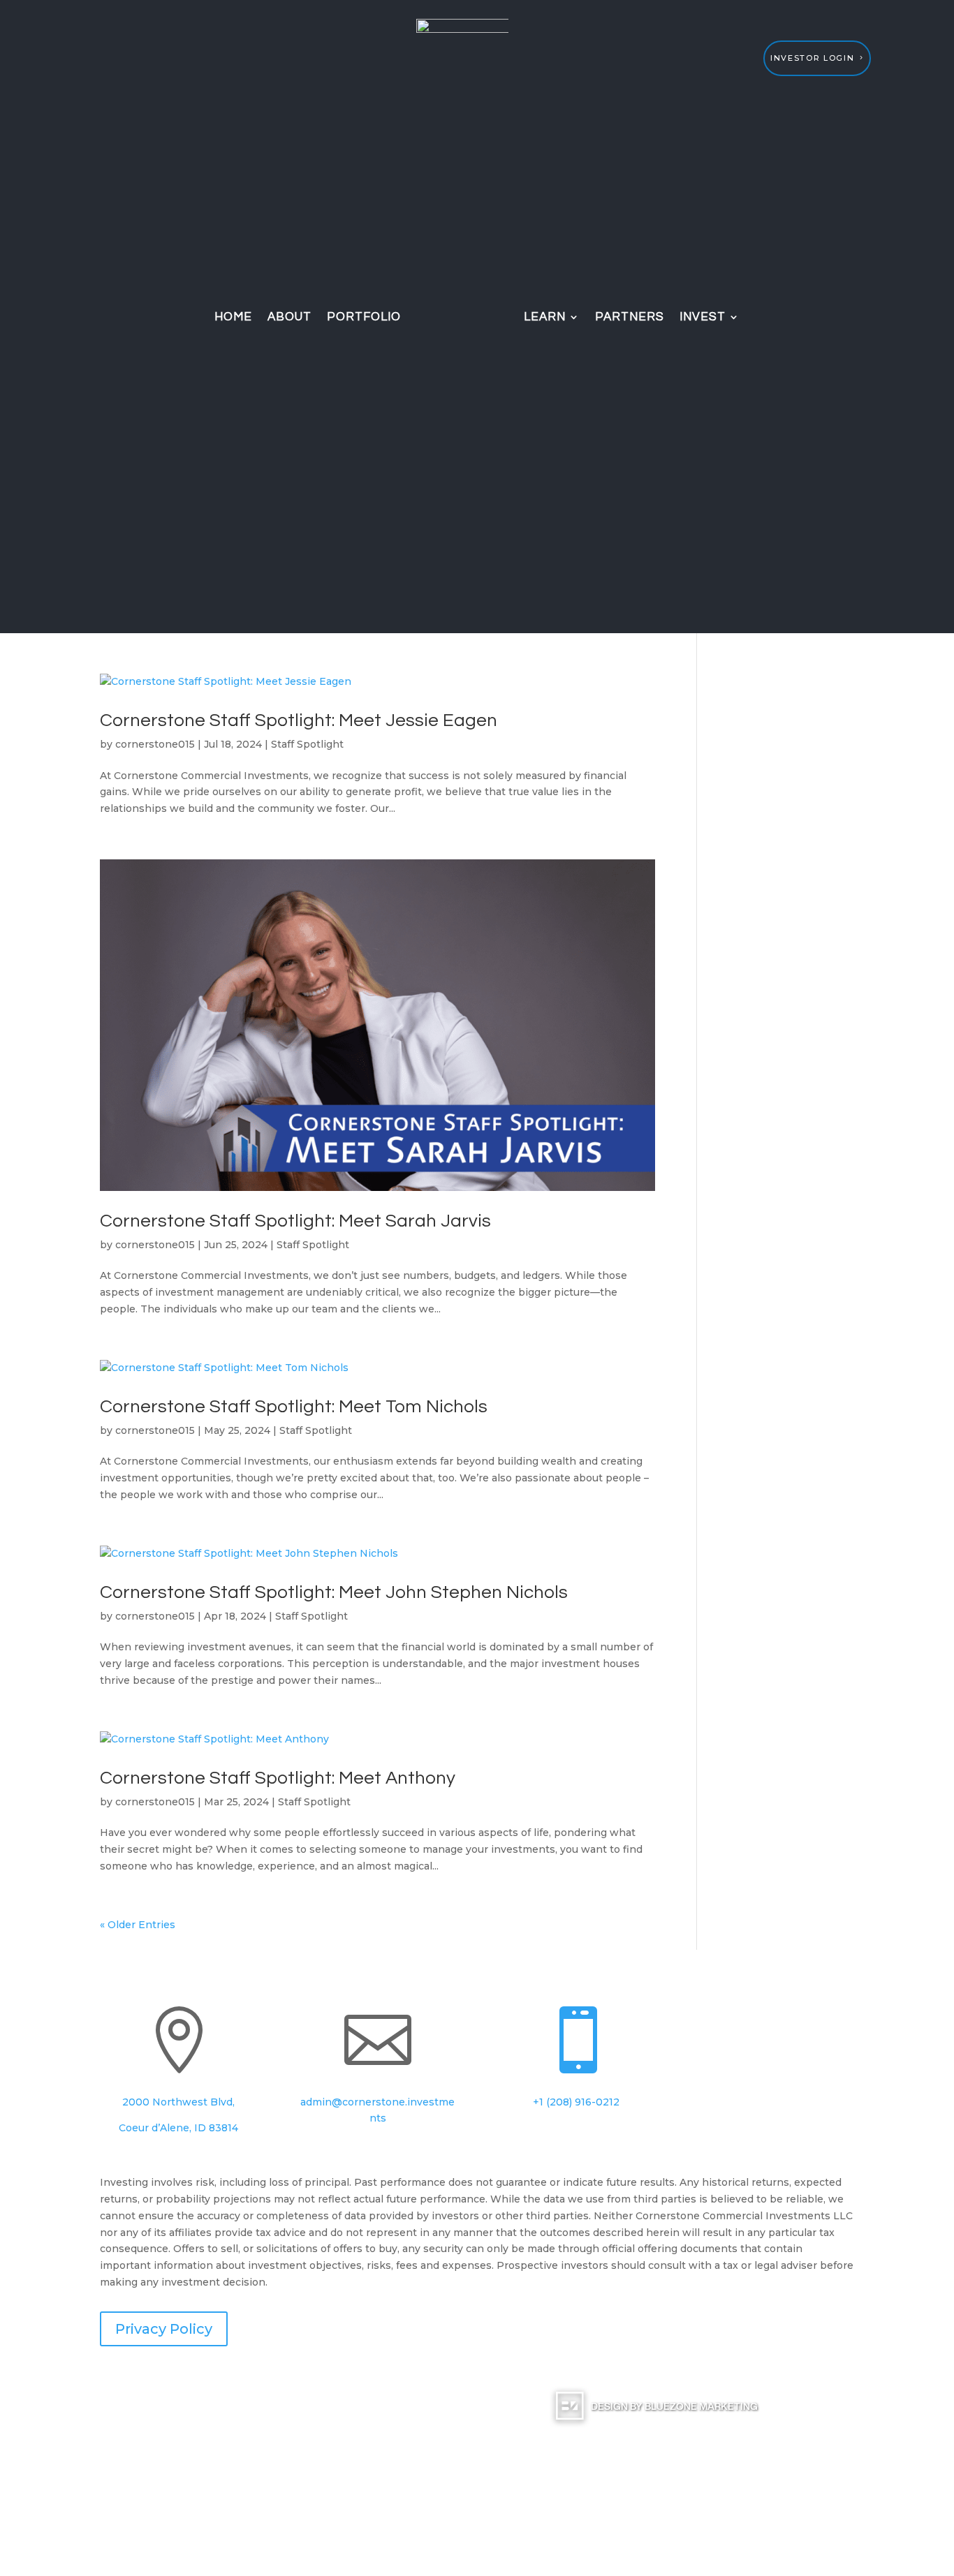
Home (233, 317)
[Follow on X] (831, 2018)
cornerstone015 (155, 744)
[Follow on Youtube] (803, 2018)
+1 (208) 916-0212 (576, 2102)
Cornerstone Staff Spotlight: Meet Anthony (278, 1778)
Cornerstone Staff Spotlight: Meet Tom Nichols (294, 1407)
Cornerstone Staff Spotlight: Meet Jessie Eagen (299, 720)
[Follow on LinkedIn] (775, 2018)
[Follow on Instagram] (747, 2018)
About (289, 317)
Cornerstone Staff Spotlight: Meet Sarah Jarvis (295, 1221)
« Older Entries (138, 1925)
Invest (703, 317)
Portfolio (364, 317)
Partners (630, 317)
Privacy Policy (164, 2329)
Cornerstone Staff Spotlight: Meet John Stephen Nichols (334, 1592)
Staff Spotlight (307, 744)
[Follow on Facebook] (719, 2018)
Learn (545, 317)
